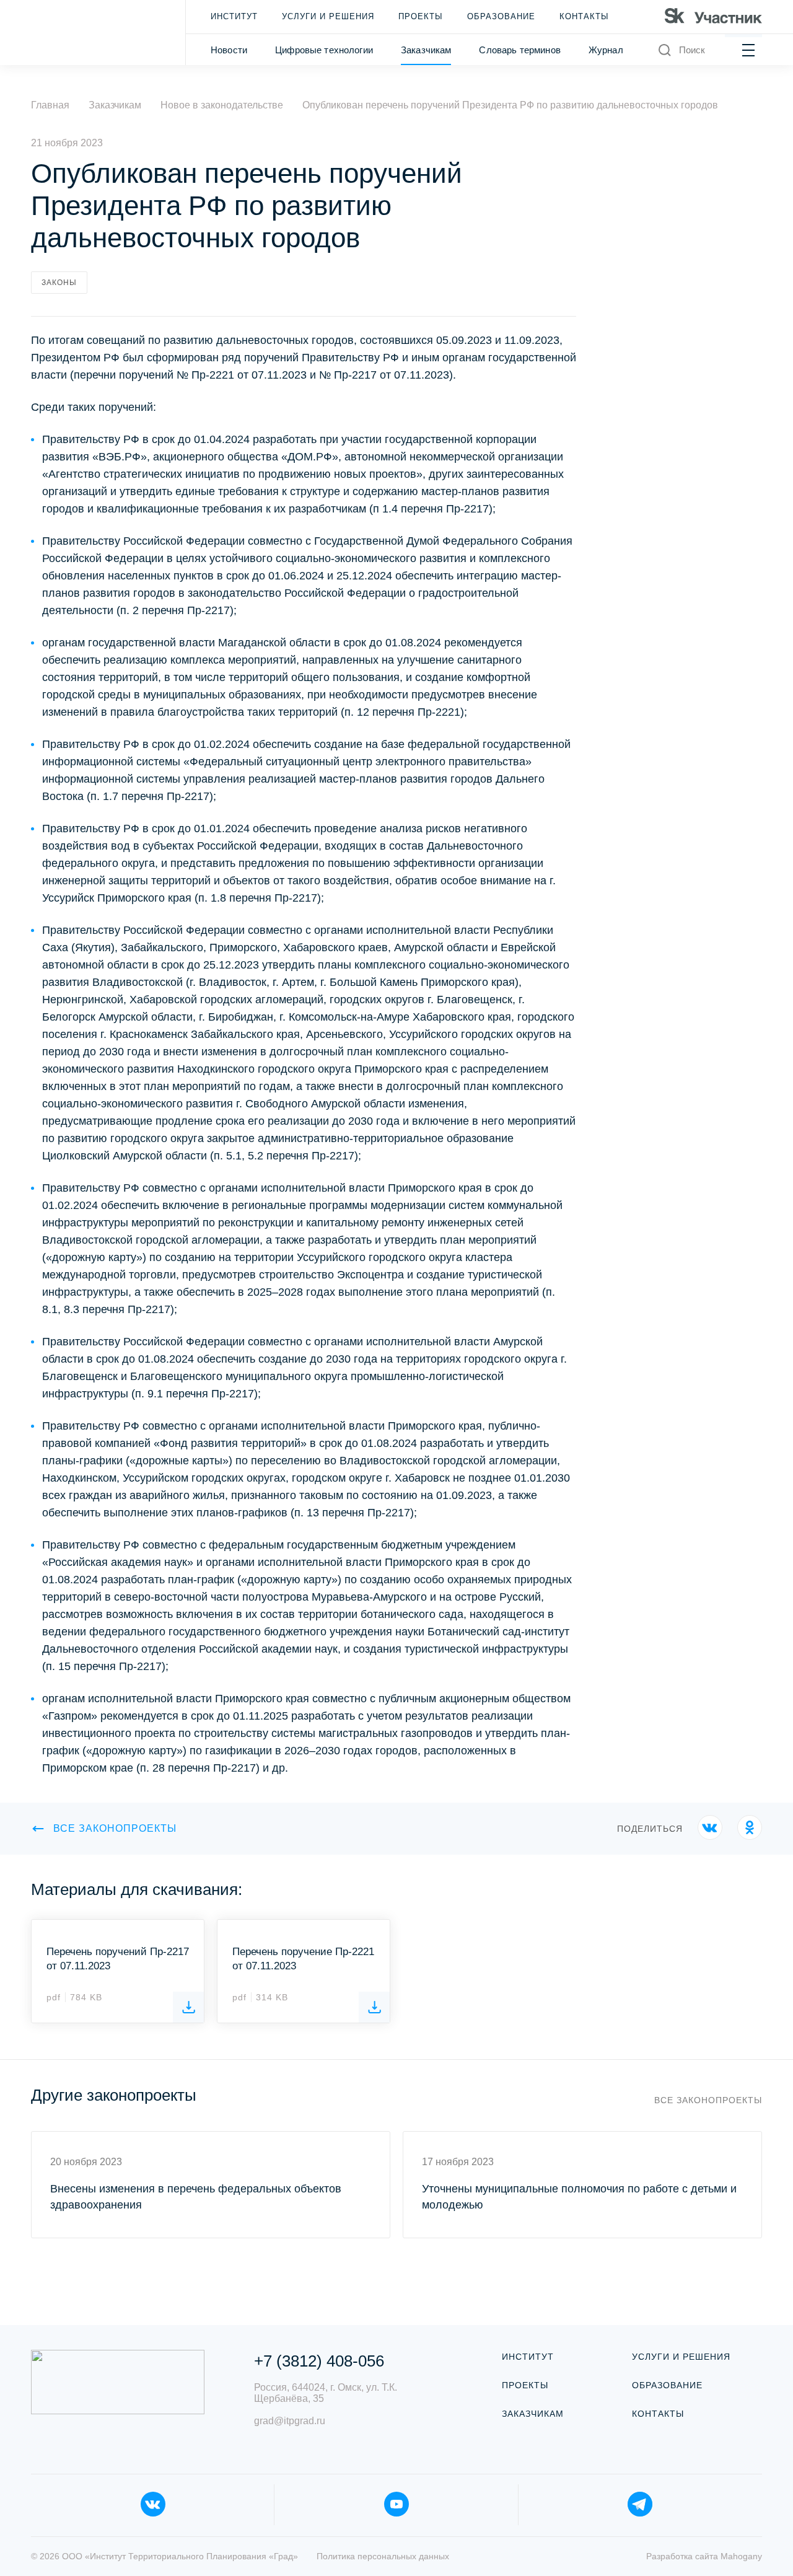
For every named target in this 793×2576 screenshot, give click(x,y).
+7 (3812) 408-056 (319, 2361)
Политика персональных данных (383, 2556)
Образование (501, 16)
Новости (229, 50)
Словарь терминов (519, 50)
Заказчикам (426, 50)
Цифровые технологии (324, 50)
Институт (234, 16)
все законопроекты (115, 1828)
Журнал (606, 50)
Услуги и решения (328, 16)
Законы (59, 283)
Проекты (421, 16)
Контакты (584, 16)
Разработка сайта (704, 2556)
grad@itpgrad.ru (290, 2421)
